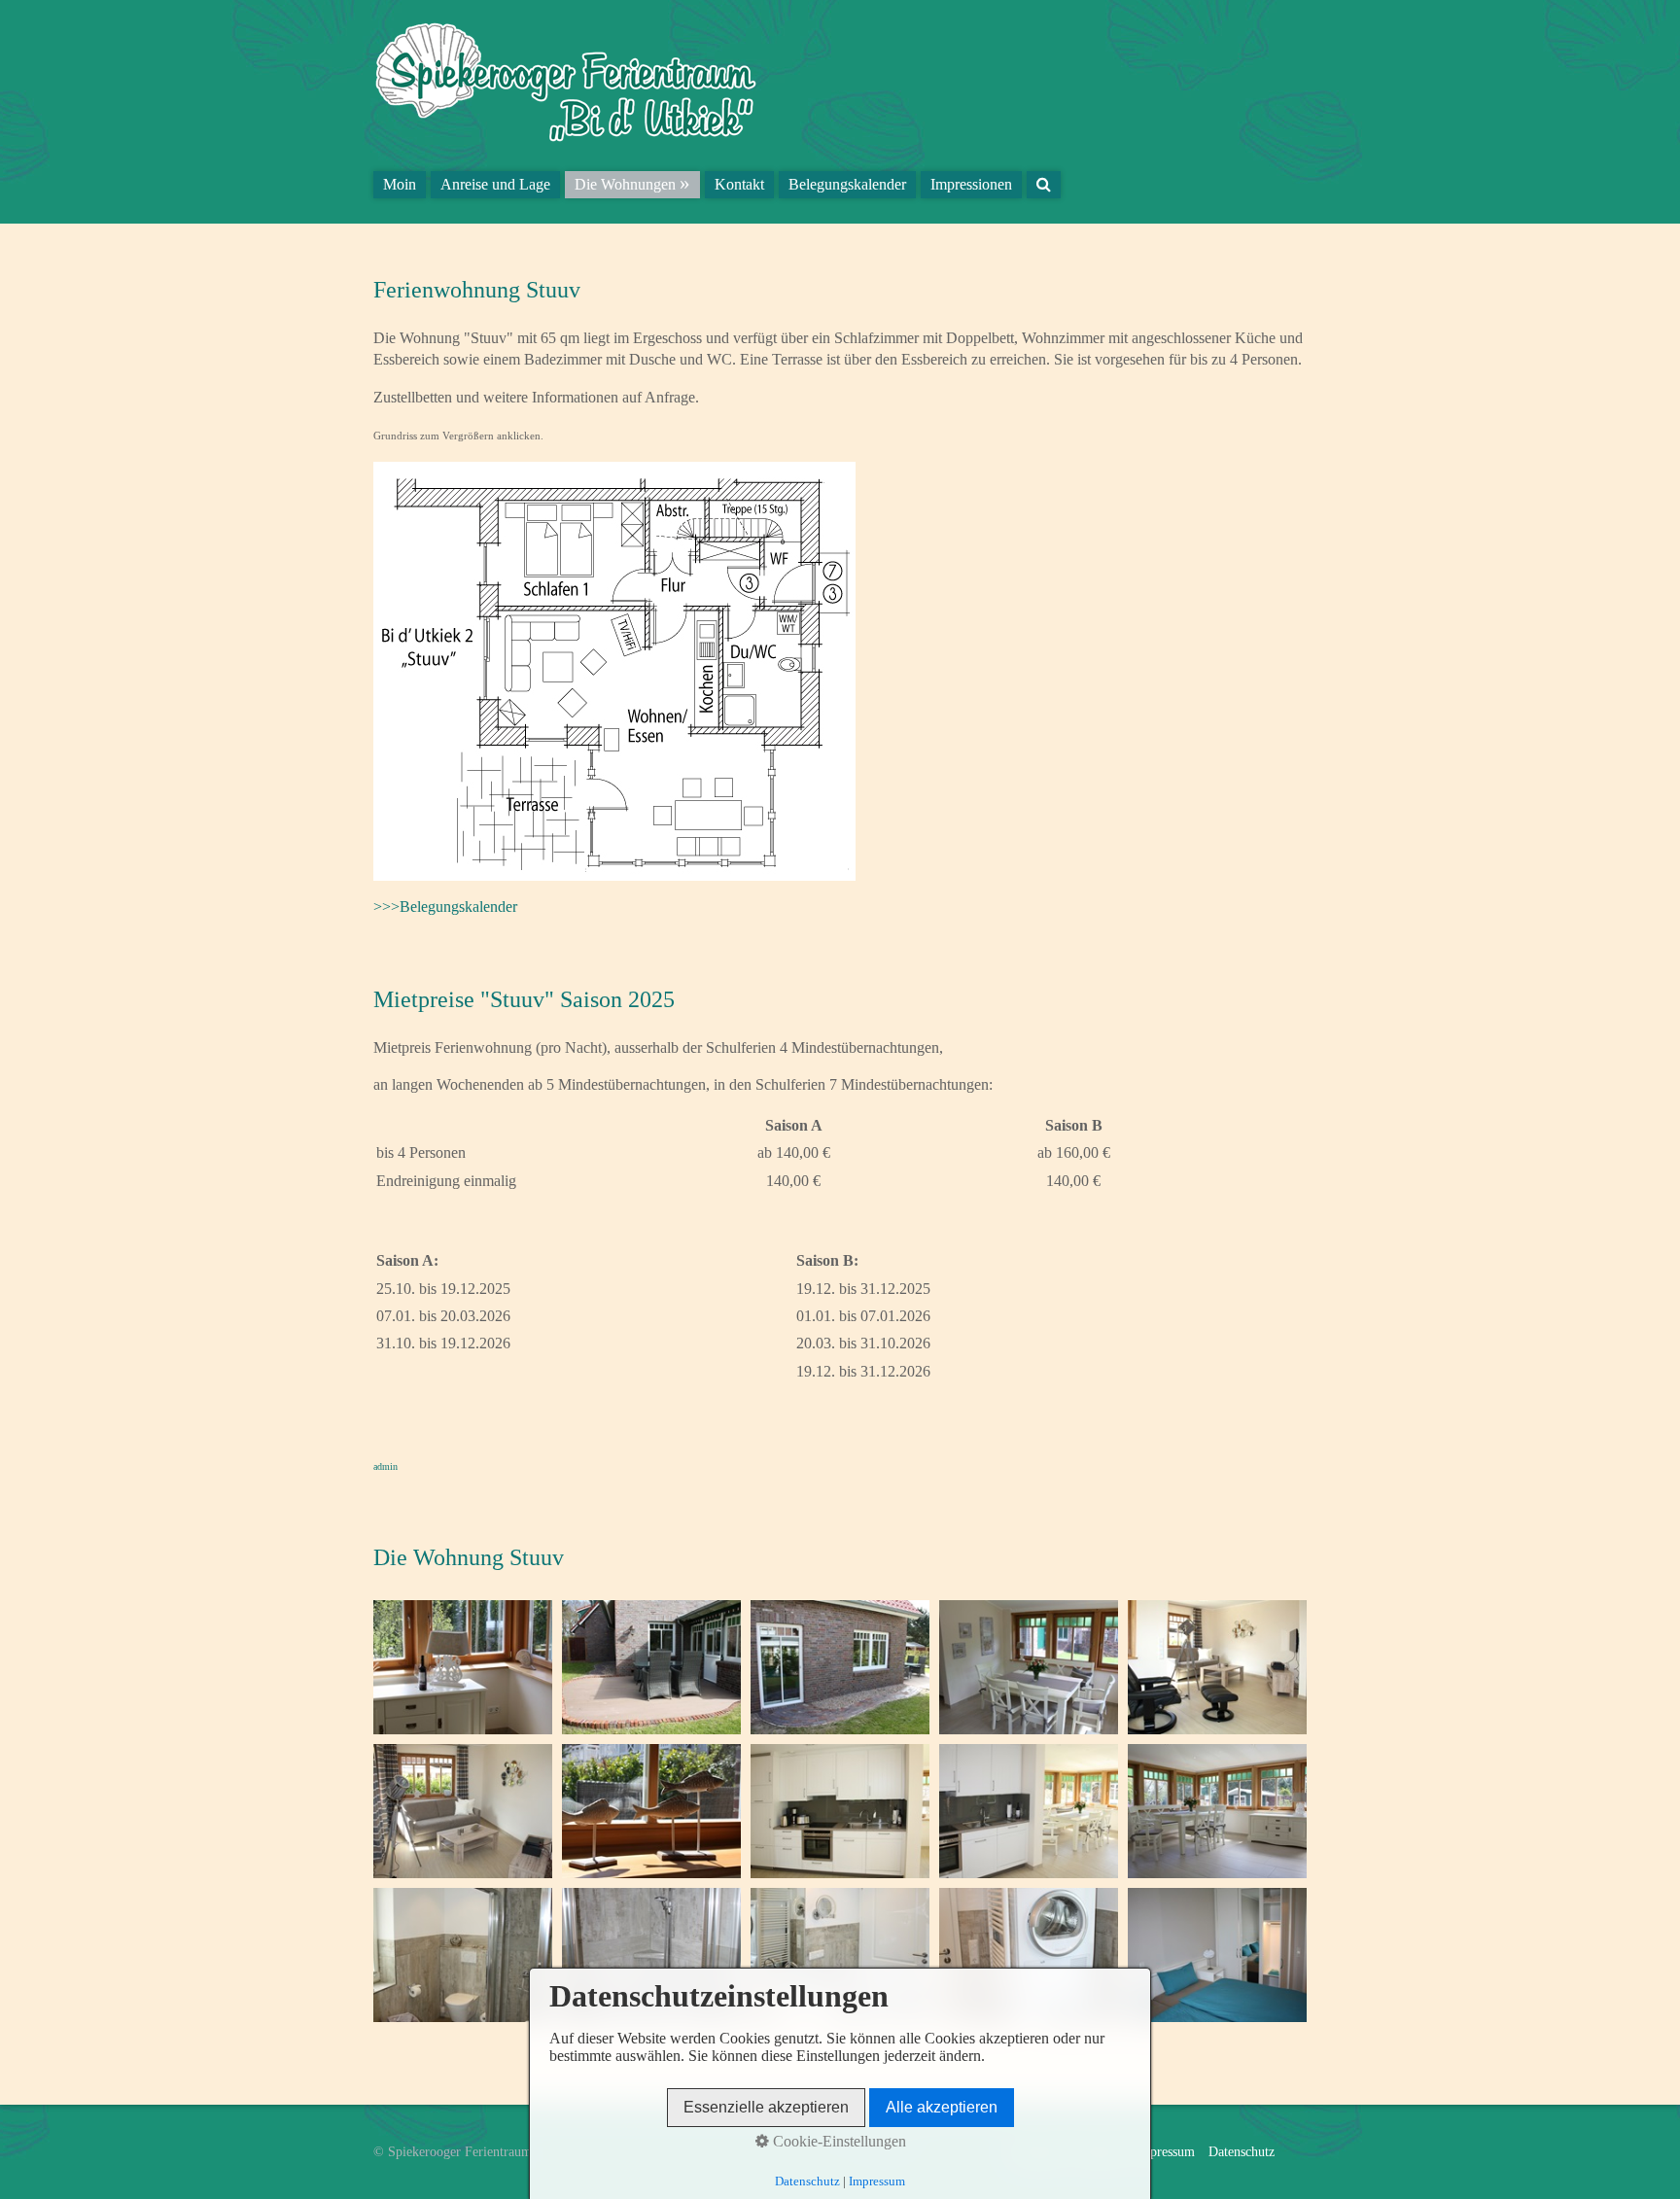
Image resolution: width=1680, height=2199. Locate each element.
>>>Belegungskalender (445, 907)
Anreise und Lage (495, 184)
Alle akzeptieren (942, 2107)
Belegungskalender (847, 184)
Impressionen (971, 184)
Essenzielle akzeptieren (766, 2107)
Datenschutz (1242, 2151)
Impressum (1165, 2151)
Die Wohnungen (625, 184)
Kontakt (739, 184)
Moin (400, 184)
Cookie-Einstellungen (838, 2141)
